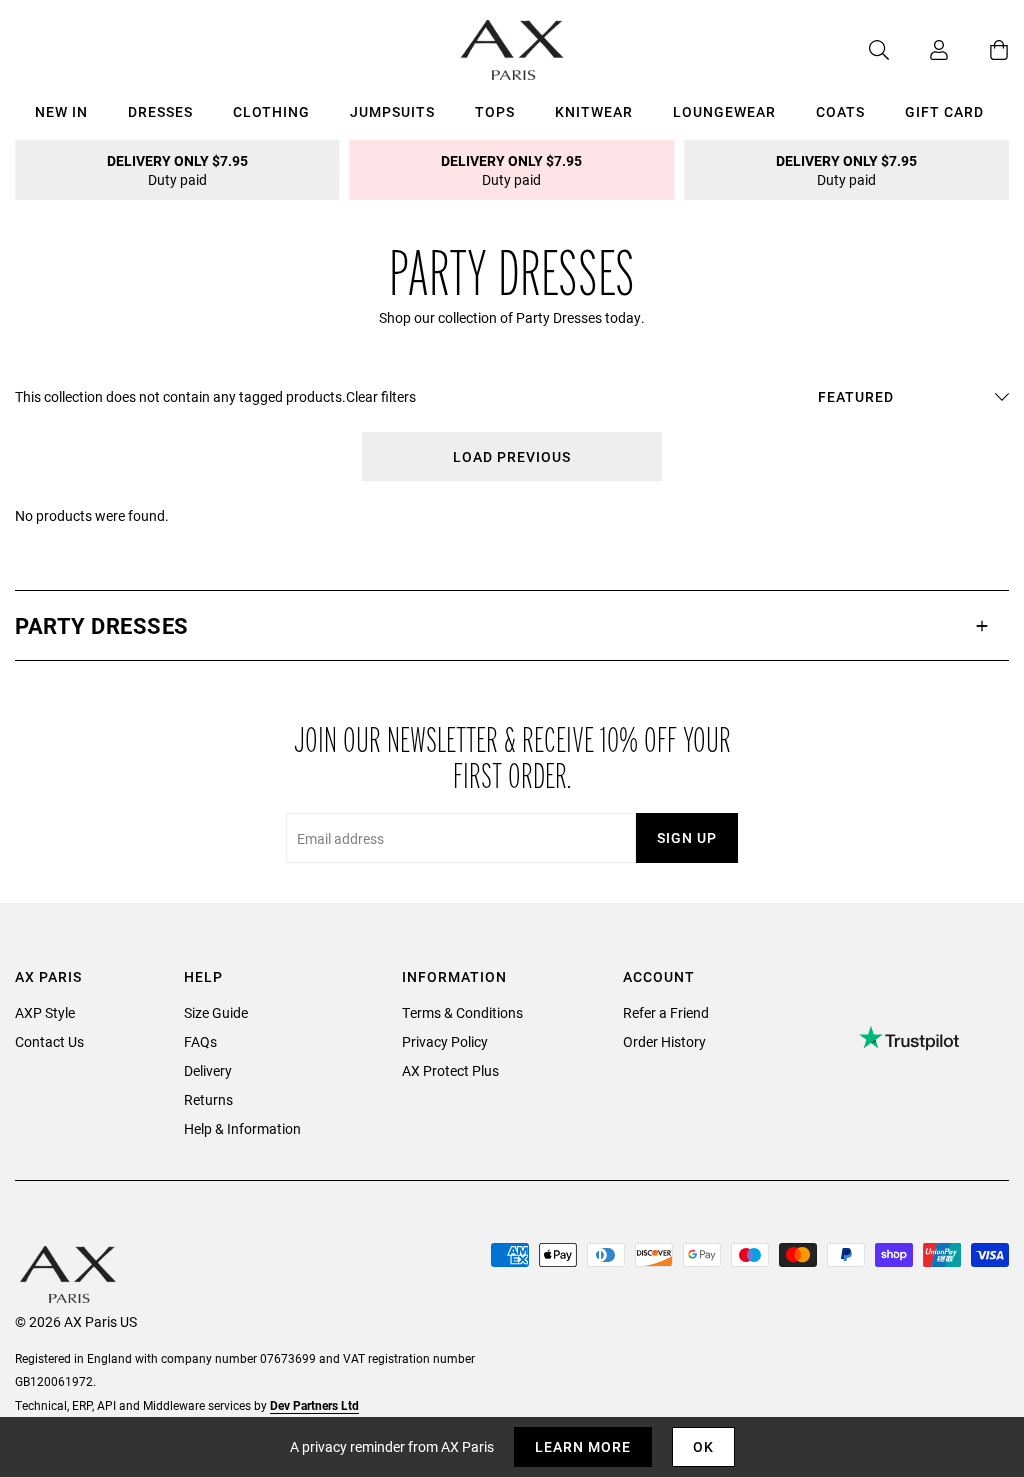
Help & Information (242, 1128)
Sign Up (687, 837)
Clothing (271, 111)
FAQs (200, 1041)
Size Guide (216, 1012)
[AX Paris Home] (512, 50)
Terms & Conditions (462, 1012)
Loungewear (724, 111)
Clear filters (381, 396)
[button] (512, 625)
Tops (495, 111)
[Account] (919, 50)
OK (703, 1446)
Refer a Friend (666, 1012)
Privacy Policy (445, 1041)
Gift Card (944, 111)
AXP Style (45, 1012)
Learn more (583, 1446)
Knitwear (594, 111)
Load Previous (512, 456)
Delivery (208, 1070)
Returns (208, 1099)
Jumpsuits (392, 111)
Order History (664, 1041)
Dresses (160, 111)
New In (61, 111)
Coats (840, 111)
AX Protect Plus (450, 1070)
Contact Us (49, 1041)
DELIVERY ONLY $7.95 (177, 170)
